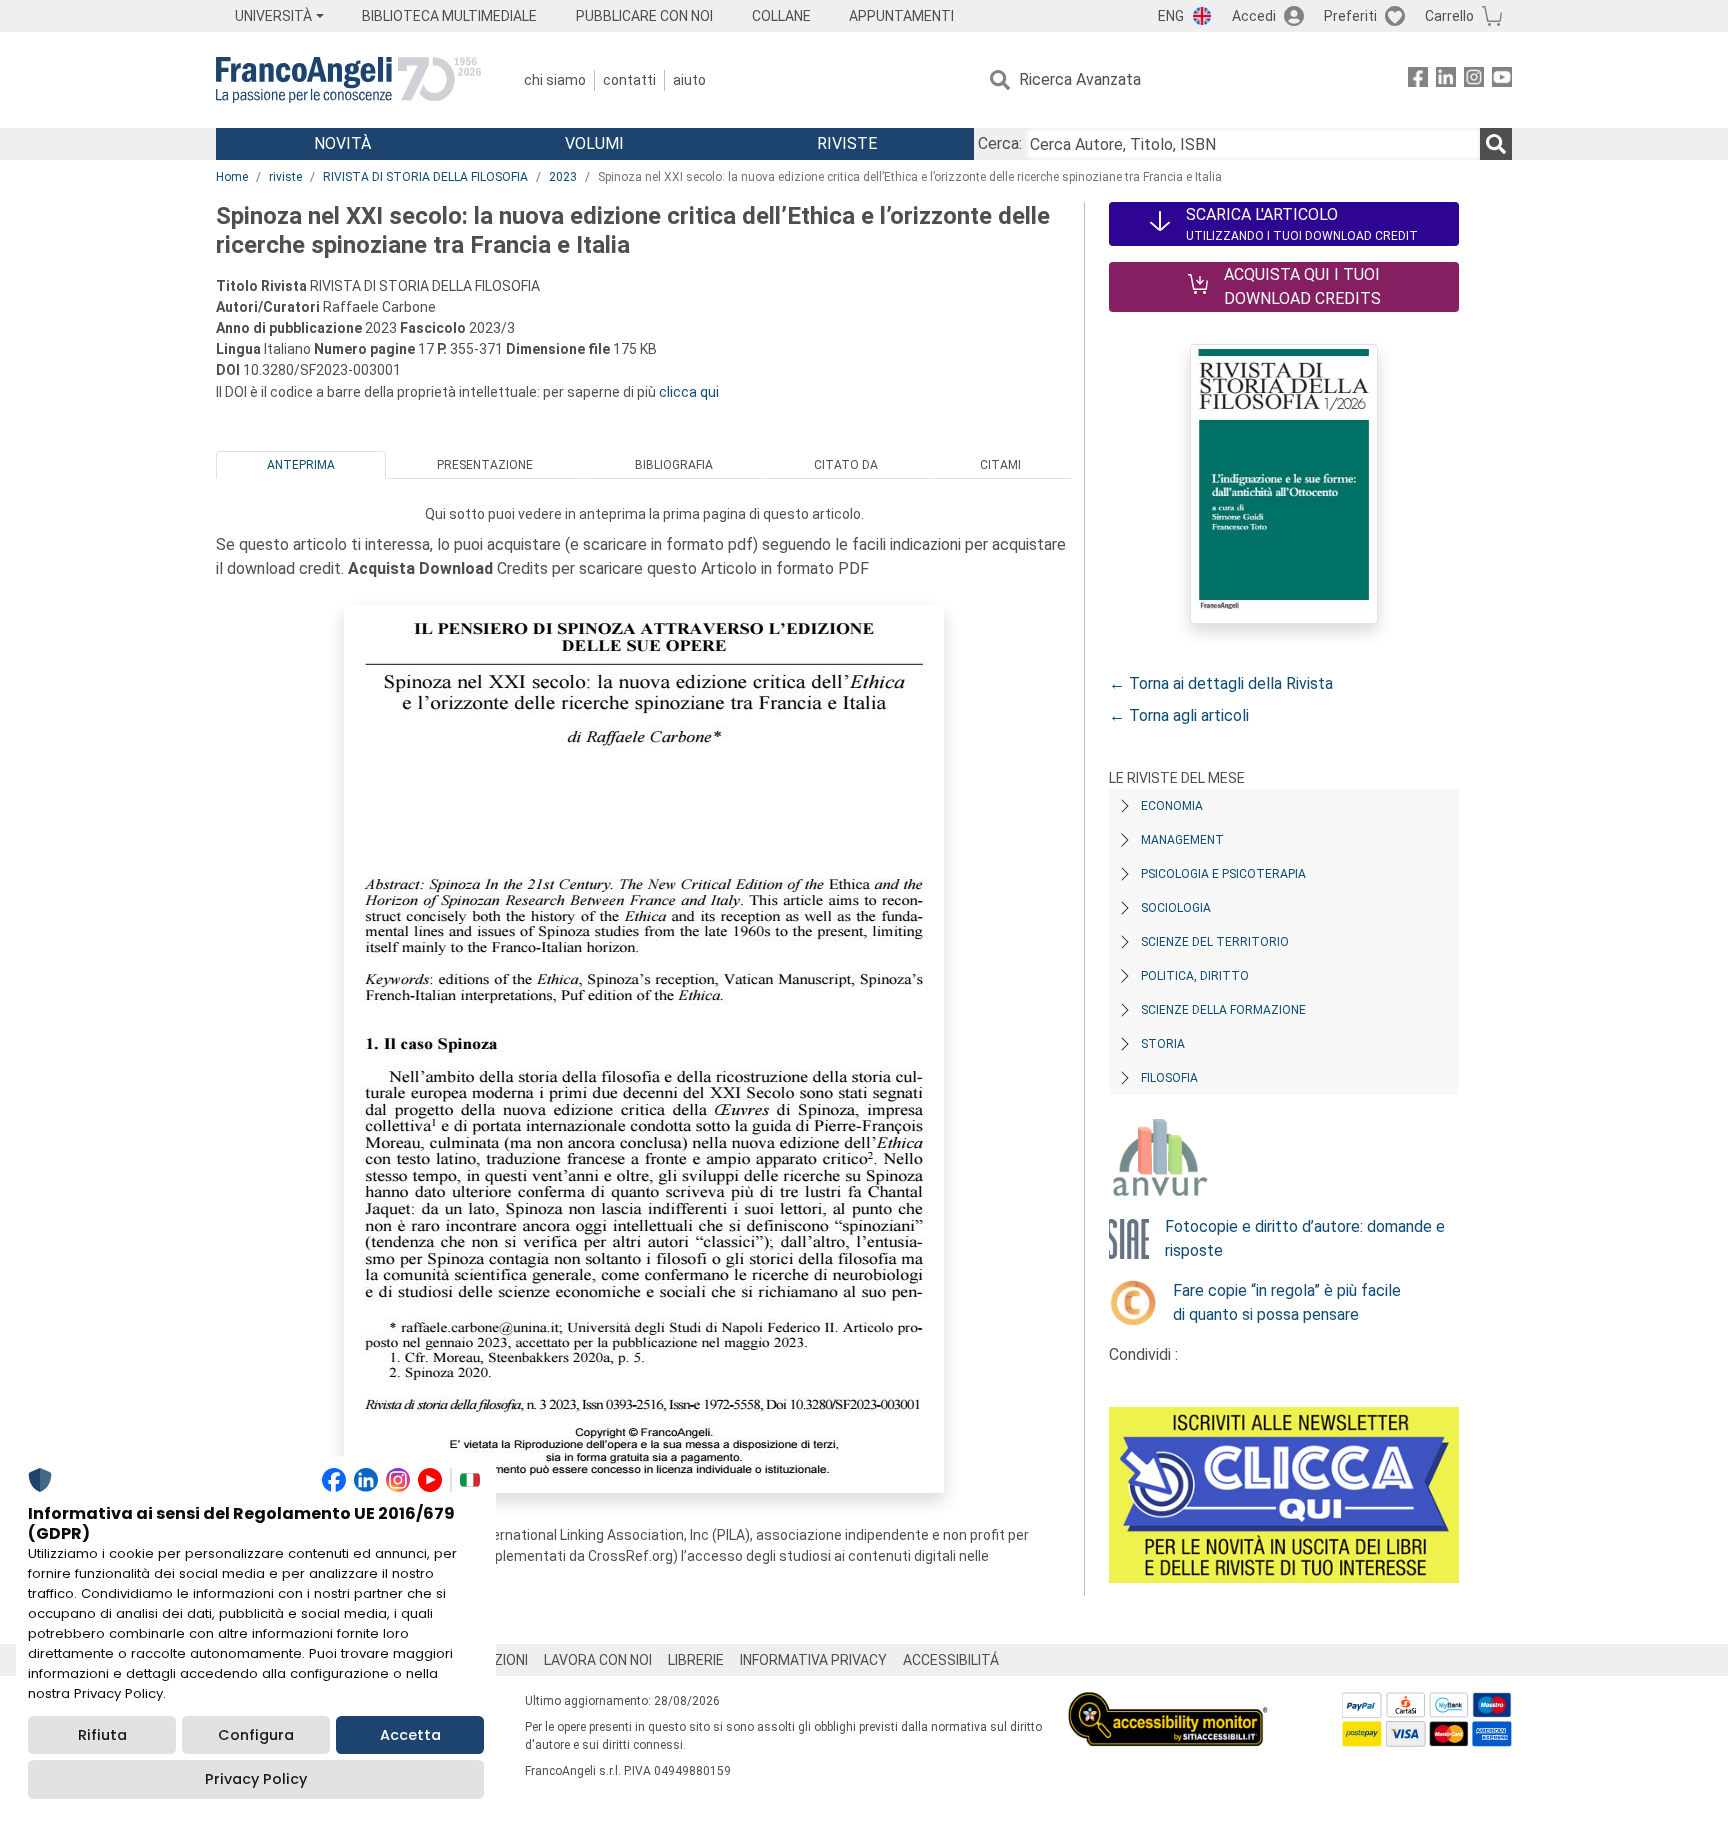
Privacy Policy (256, 1779)
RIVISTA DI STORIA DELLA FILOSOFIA (425, 177)
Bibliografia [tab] (674, 465)
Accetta (410, 1735)
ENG (1171, 16)
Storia (1163, 1044)
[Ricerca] (1496, 144)
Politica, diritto (1195, 976)
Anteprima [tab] (301, 465)
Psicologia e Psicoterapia (1223, 874)
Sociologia (1176, 908)
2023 (563, 177)
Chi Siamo (555, 80)
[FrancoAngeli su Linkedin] (1446, 80)
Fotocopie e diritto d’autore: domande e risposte (1305, 1238)
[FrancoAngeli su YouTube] (1502, 80)
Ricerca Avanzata (1080, 79)
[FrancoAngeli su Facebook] (1418, 80)
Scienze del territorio (1215, 942)
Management (1182, 840)
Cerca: (1000, 143)
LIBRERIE (696, 1660)
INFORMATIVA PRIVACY (813, 1660)
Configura (256, 1735)
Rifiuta (102, 1735)
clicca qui (689, 392)
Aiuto (689, 80)
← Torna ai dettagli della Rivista (1221, 683)
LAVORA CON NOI (598, 1660)
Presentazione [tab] (485, 465)
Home (232, 177)
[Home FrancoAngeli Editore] (348, 80)
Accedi (1254, 16)
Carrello (1449, 16)
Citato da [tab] (846, 465)
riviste (285, 177)
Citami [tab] (1000, 465)
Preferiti (1350, 16)
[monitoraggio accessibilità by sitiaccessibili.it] (1168, 1703)
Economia (1172, 806)
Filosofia (1169, 1078)
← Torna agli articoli (1179, 715)
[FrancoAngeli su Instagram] (1474, 80)
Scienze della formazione (1223, 1010)
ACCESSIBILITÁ (951, 1660)
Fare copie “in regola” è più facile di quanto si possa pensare (1287, 1302)
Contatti (629, 80)
